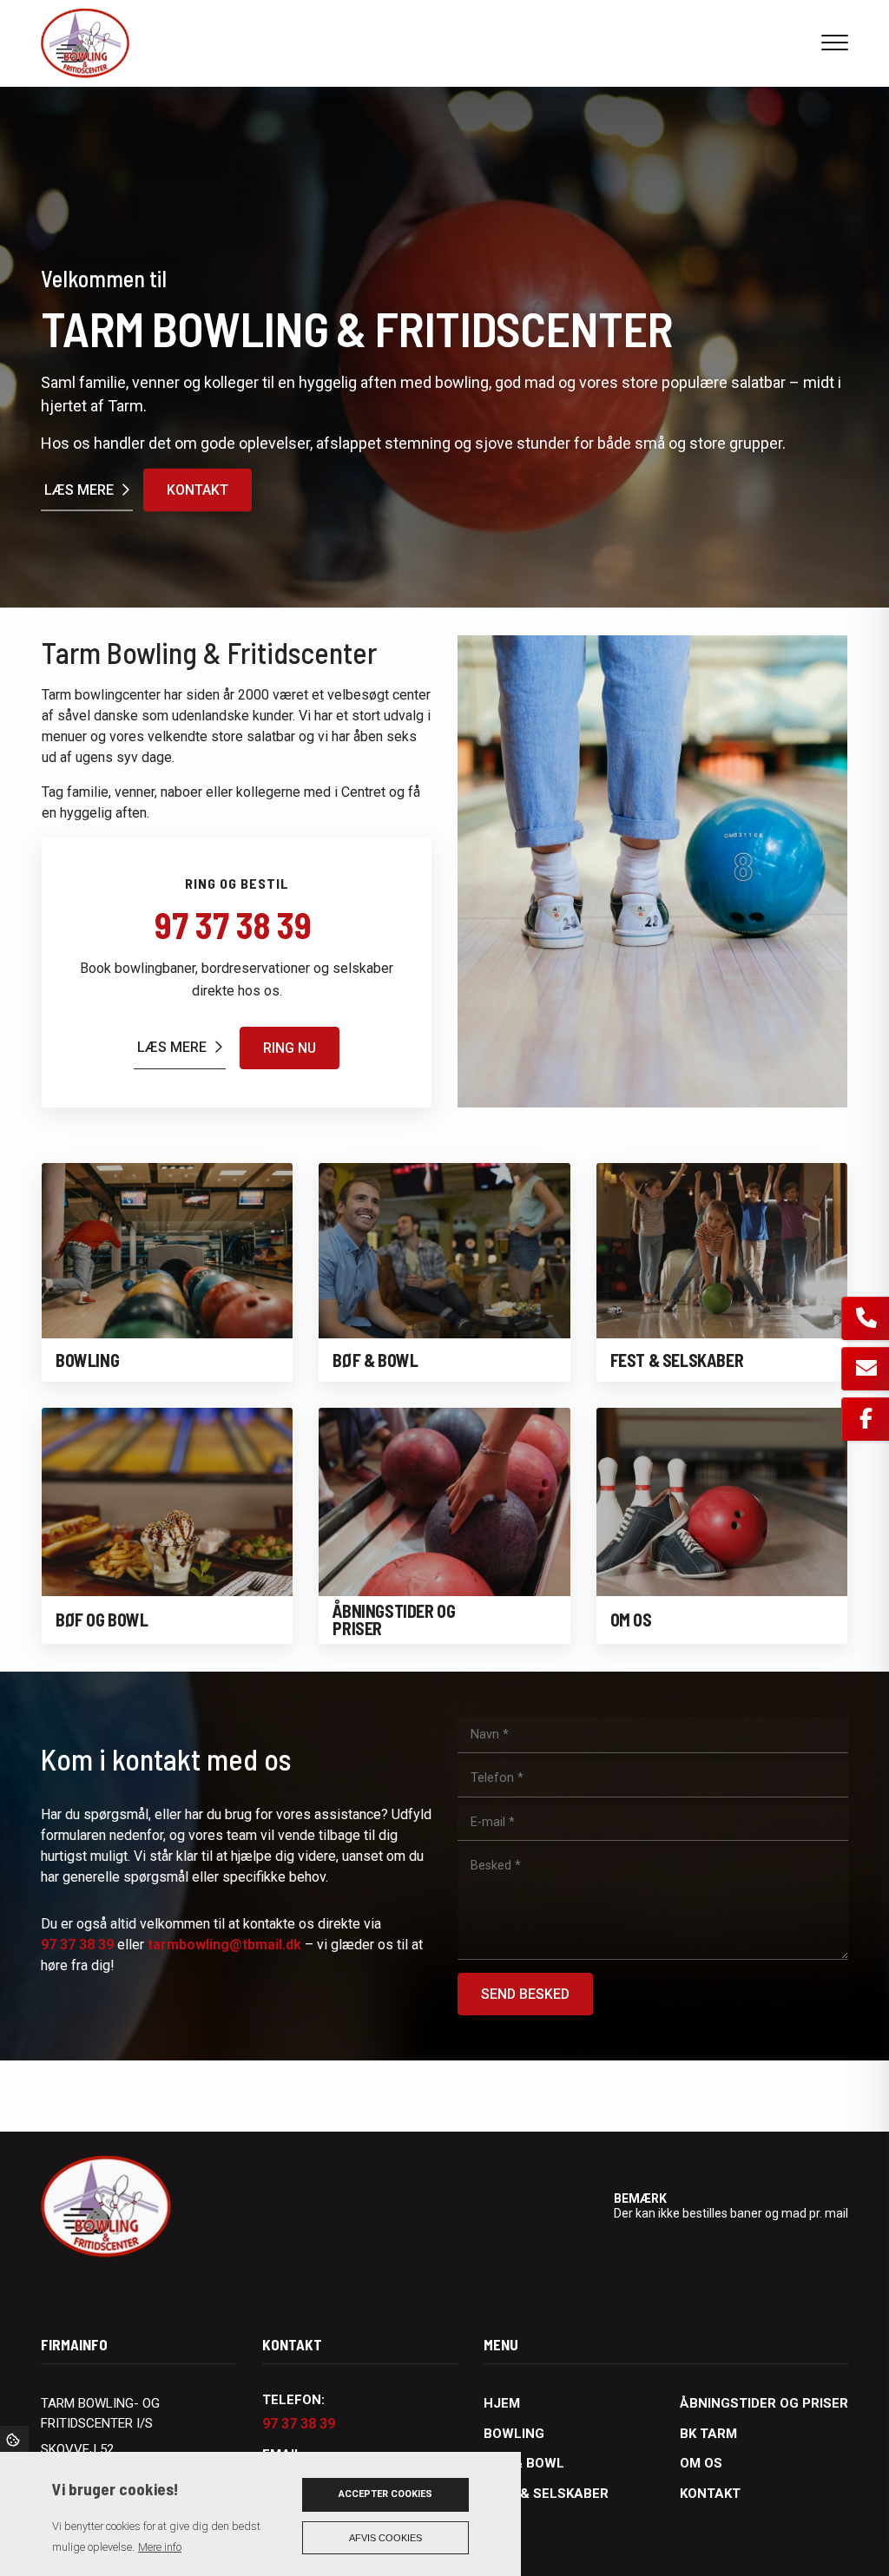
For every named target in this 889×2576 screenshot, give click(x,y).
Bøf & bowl (524, 2463)
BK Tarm (708, 2434)
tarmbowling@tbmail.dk (224, 1945)
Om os (701, 2463)
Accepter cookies (385, 2494)
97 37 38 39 (237, 925)
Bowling (514, 2434)
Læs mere (79, 489)
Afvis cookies (385, 2538)
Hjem (502, 2403)
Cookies (14, 2439)
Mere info (160, 2547)
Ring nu (290, 1048)
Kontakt (198, 490)
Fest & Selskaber (546, 2494)
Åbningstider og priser (764, 2403)
